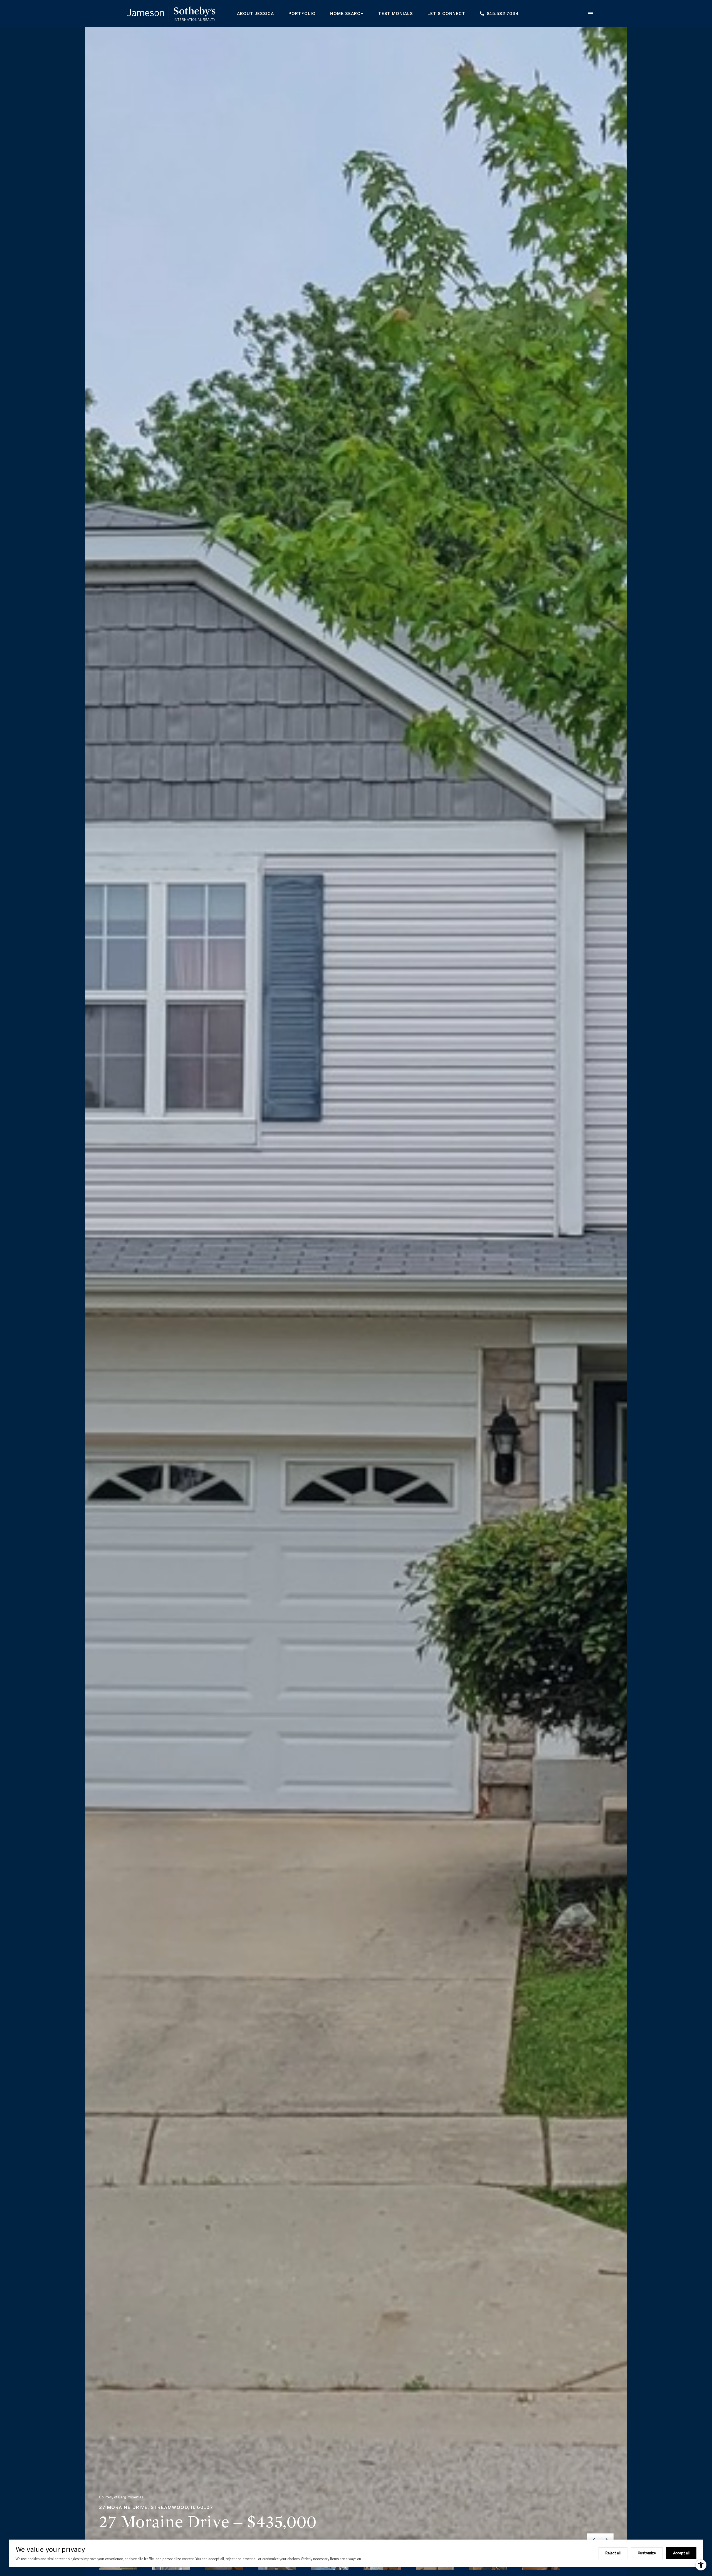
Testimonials (396, 13)
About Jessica (255, 13)
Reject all (613, 2553)
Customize (647, 2553)
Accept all (681, 2553)
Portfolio (302, 13)
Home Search (347, 13)
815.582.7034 (503, 13)
